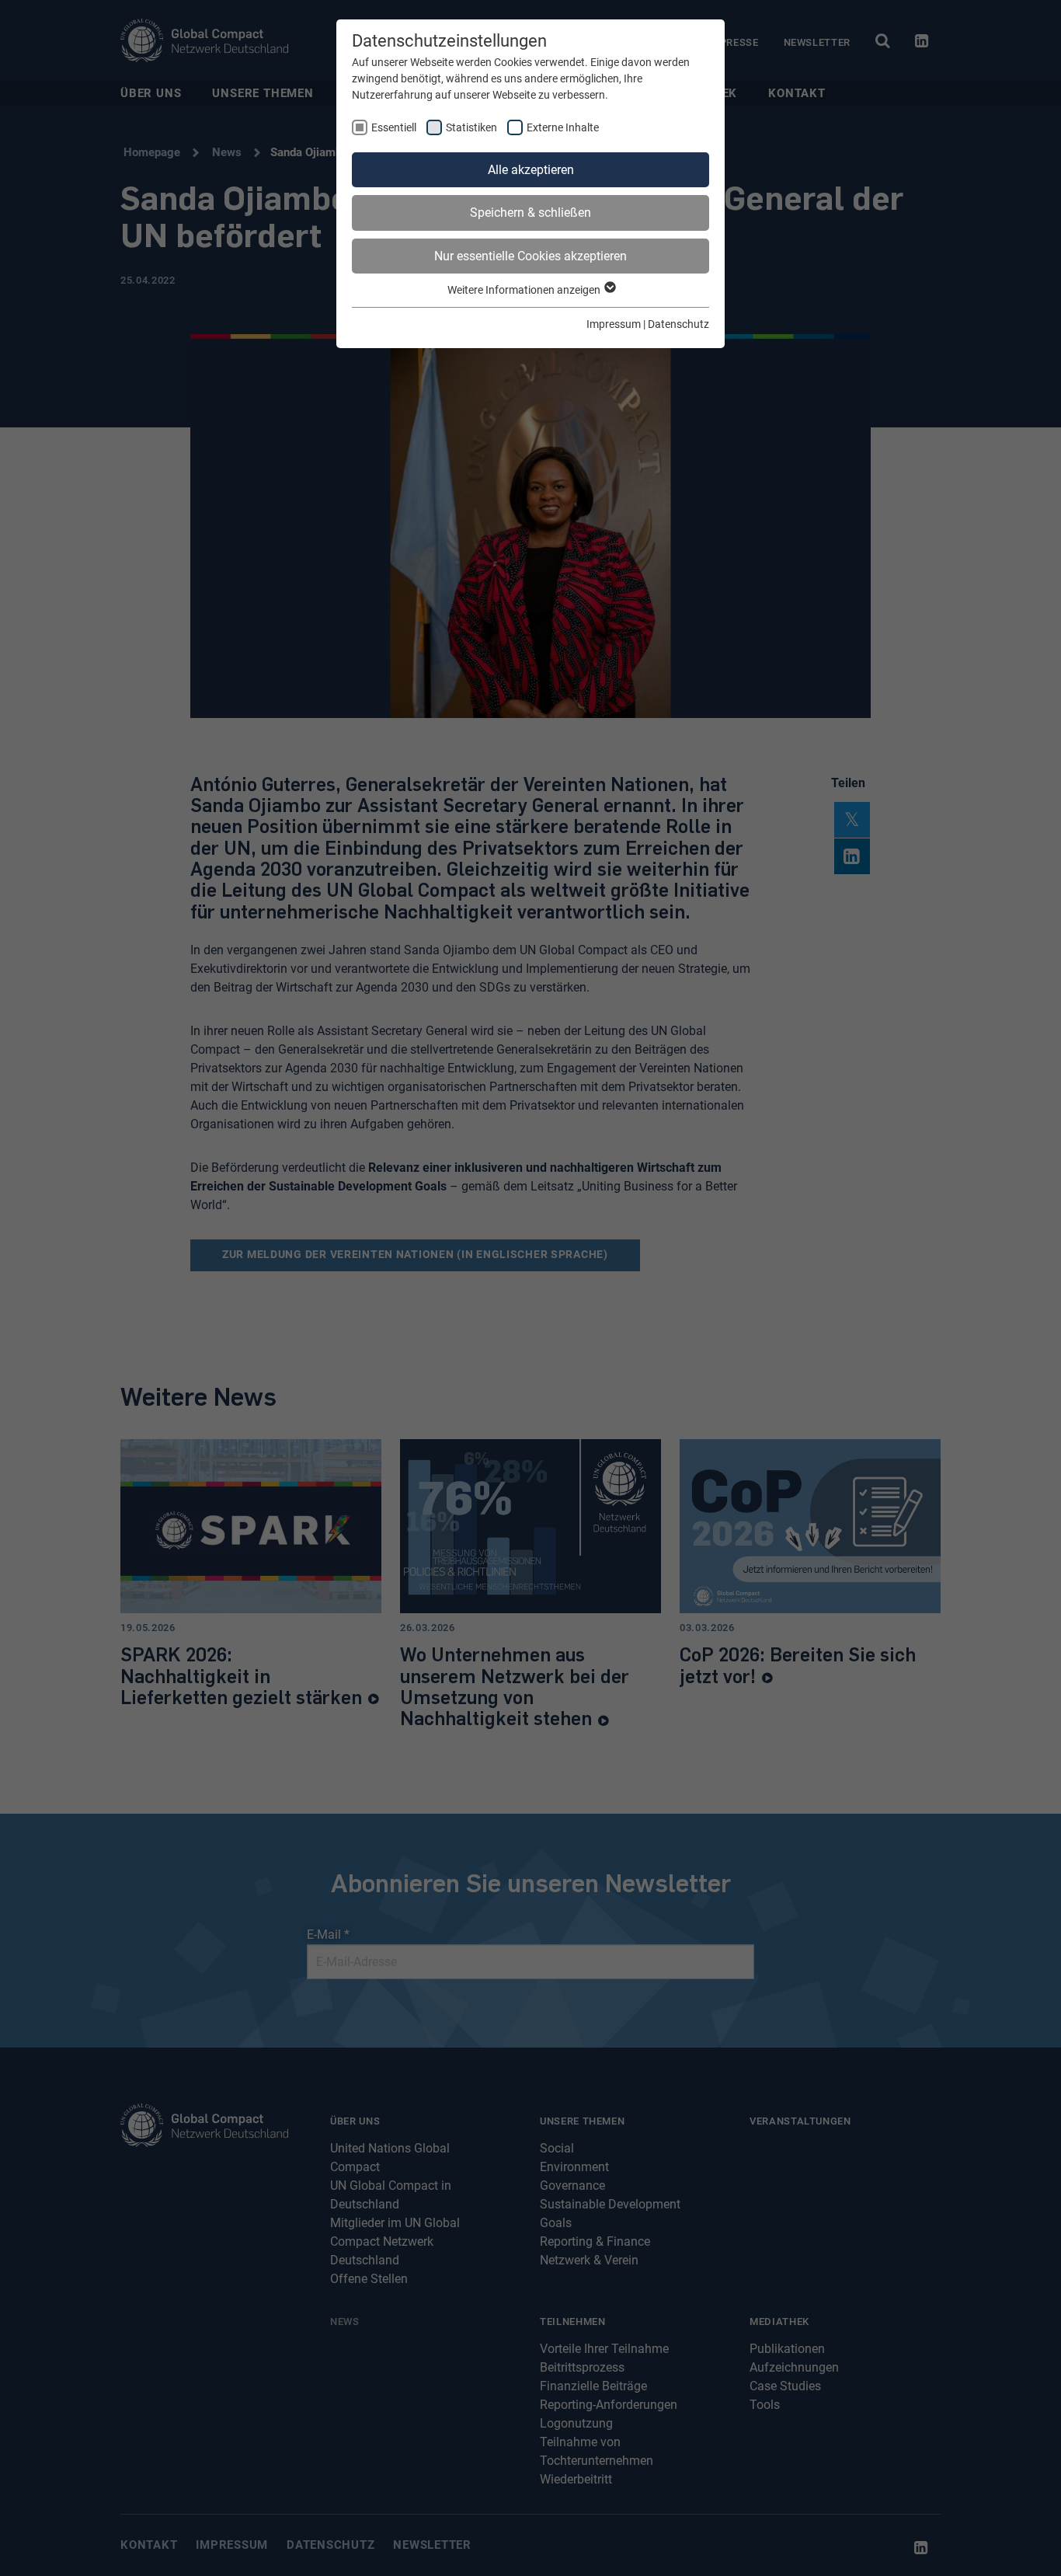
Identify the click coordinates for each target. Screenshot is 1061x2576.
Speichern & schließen (530, 213)
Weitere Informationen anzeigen (525, 290)
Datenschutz (678, 324)
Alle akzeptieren (531, 170)
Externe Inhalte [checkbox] (563, 127)
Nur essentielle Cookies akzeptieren (530, 256)
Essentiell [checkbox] (394, 127)
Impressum (614, 324)
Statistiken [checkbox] (471, 127)
